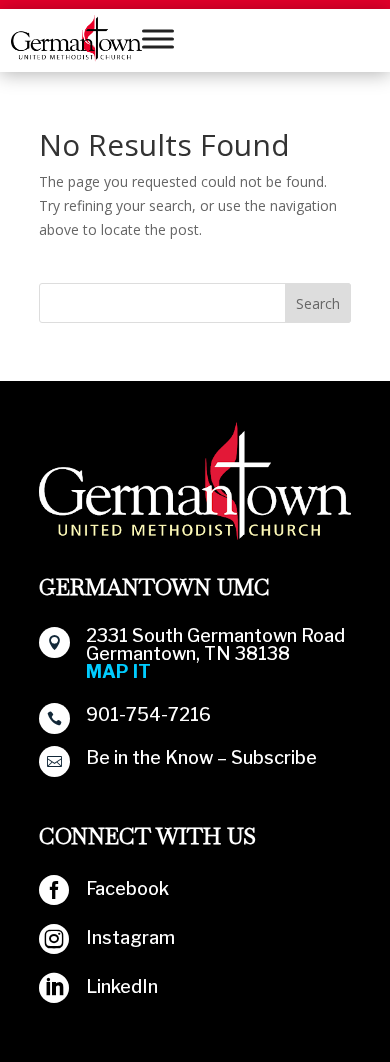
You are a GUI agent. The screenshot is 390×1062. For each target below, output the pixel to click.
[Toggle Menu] (158, 38)
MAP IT (118, 671)
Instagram (130, 937)
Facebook (127, 888)
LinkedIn (122, 986)
